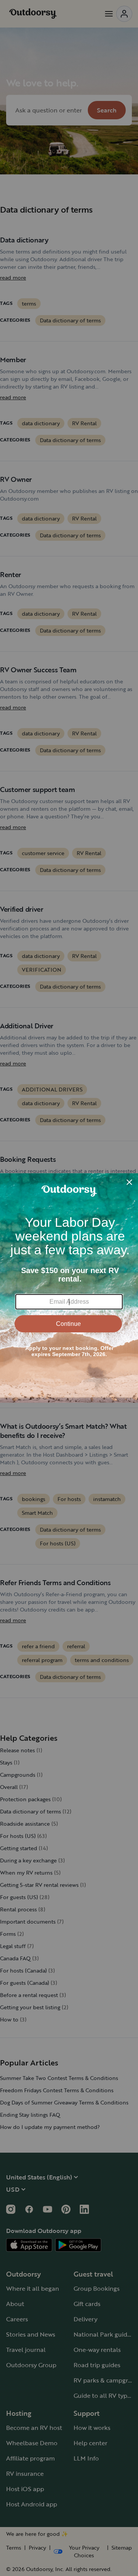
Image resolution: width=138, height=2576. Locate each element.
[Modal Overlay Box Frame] (69, 1288)
